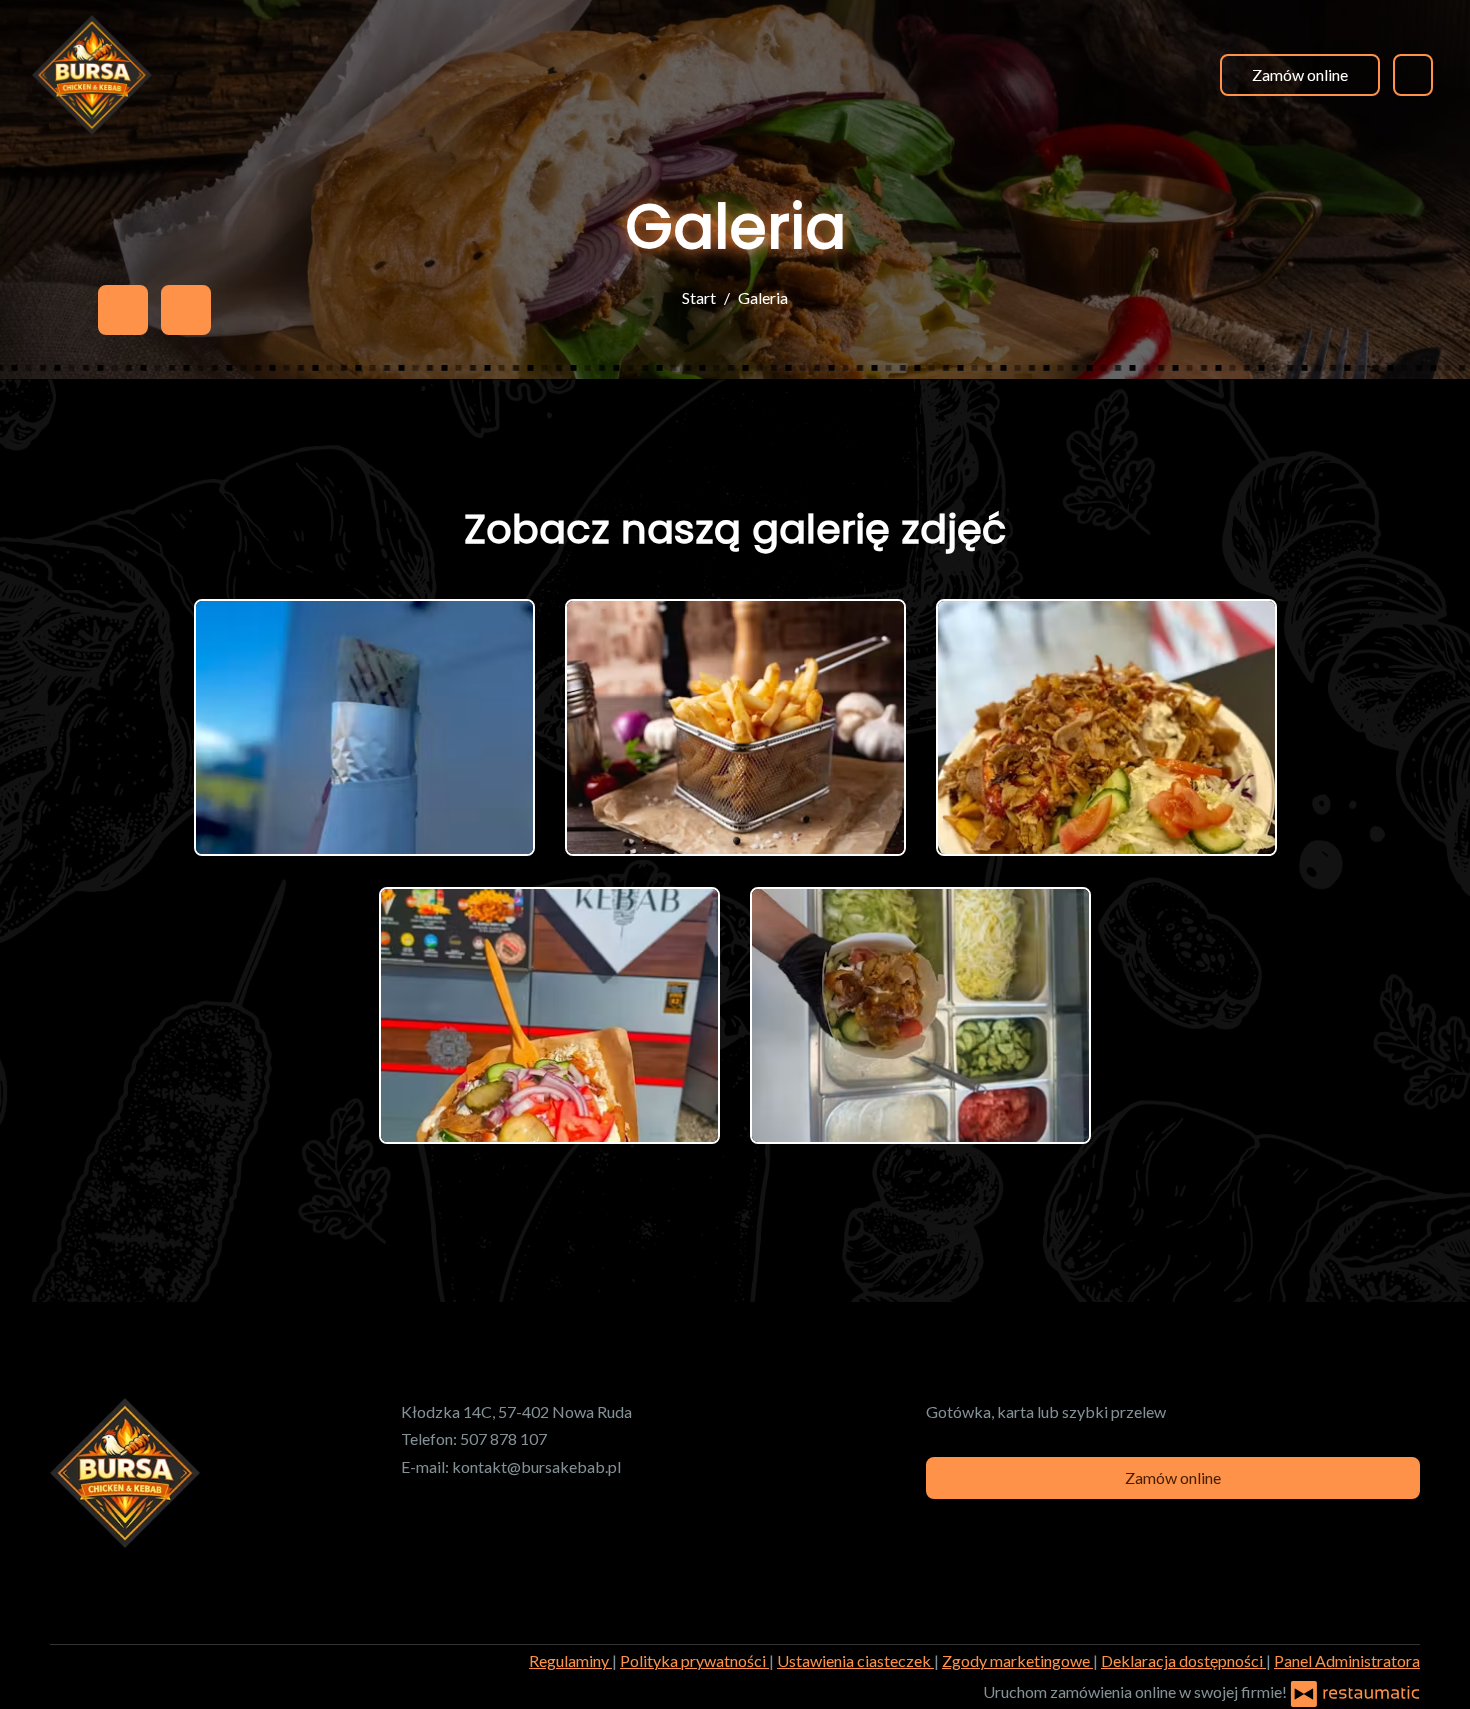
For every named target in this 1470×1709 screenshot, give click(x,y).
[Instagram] (186, 310)
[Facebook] (123, 310)
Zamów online (1300, 74)
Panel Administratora (1347, 1660)
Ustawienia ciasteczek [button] (855, 1660)
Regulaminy (570, 1660)
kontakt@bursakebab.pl (536, 1466)
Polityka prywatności (694, 1660)
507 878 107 (503, 1438)
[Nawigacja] (1413, 74)
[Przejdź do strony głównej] (92, 75)
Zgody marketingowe (1017, 1660)
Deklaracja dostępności (1183, 1660)
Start (699, 297)
